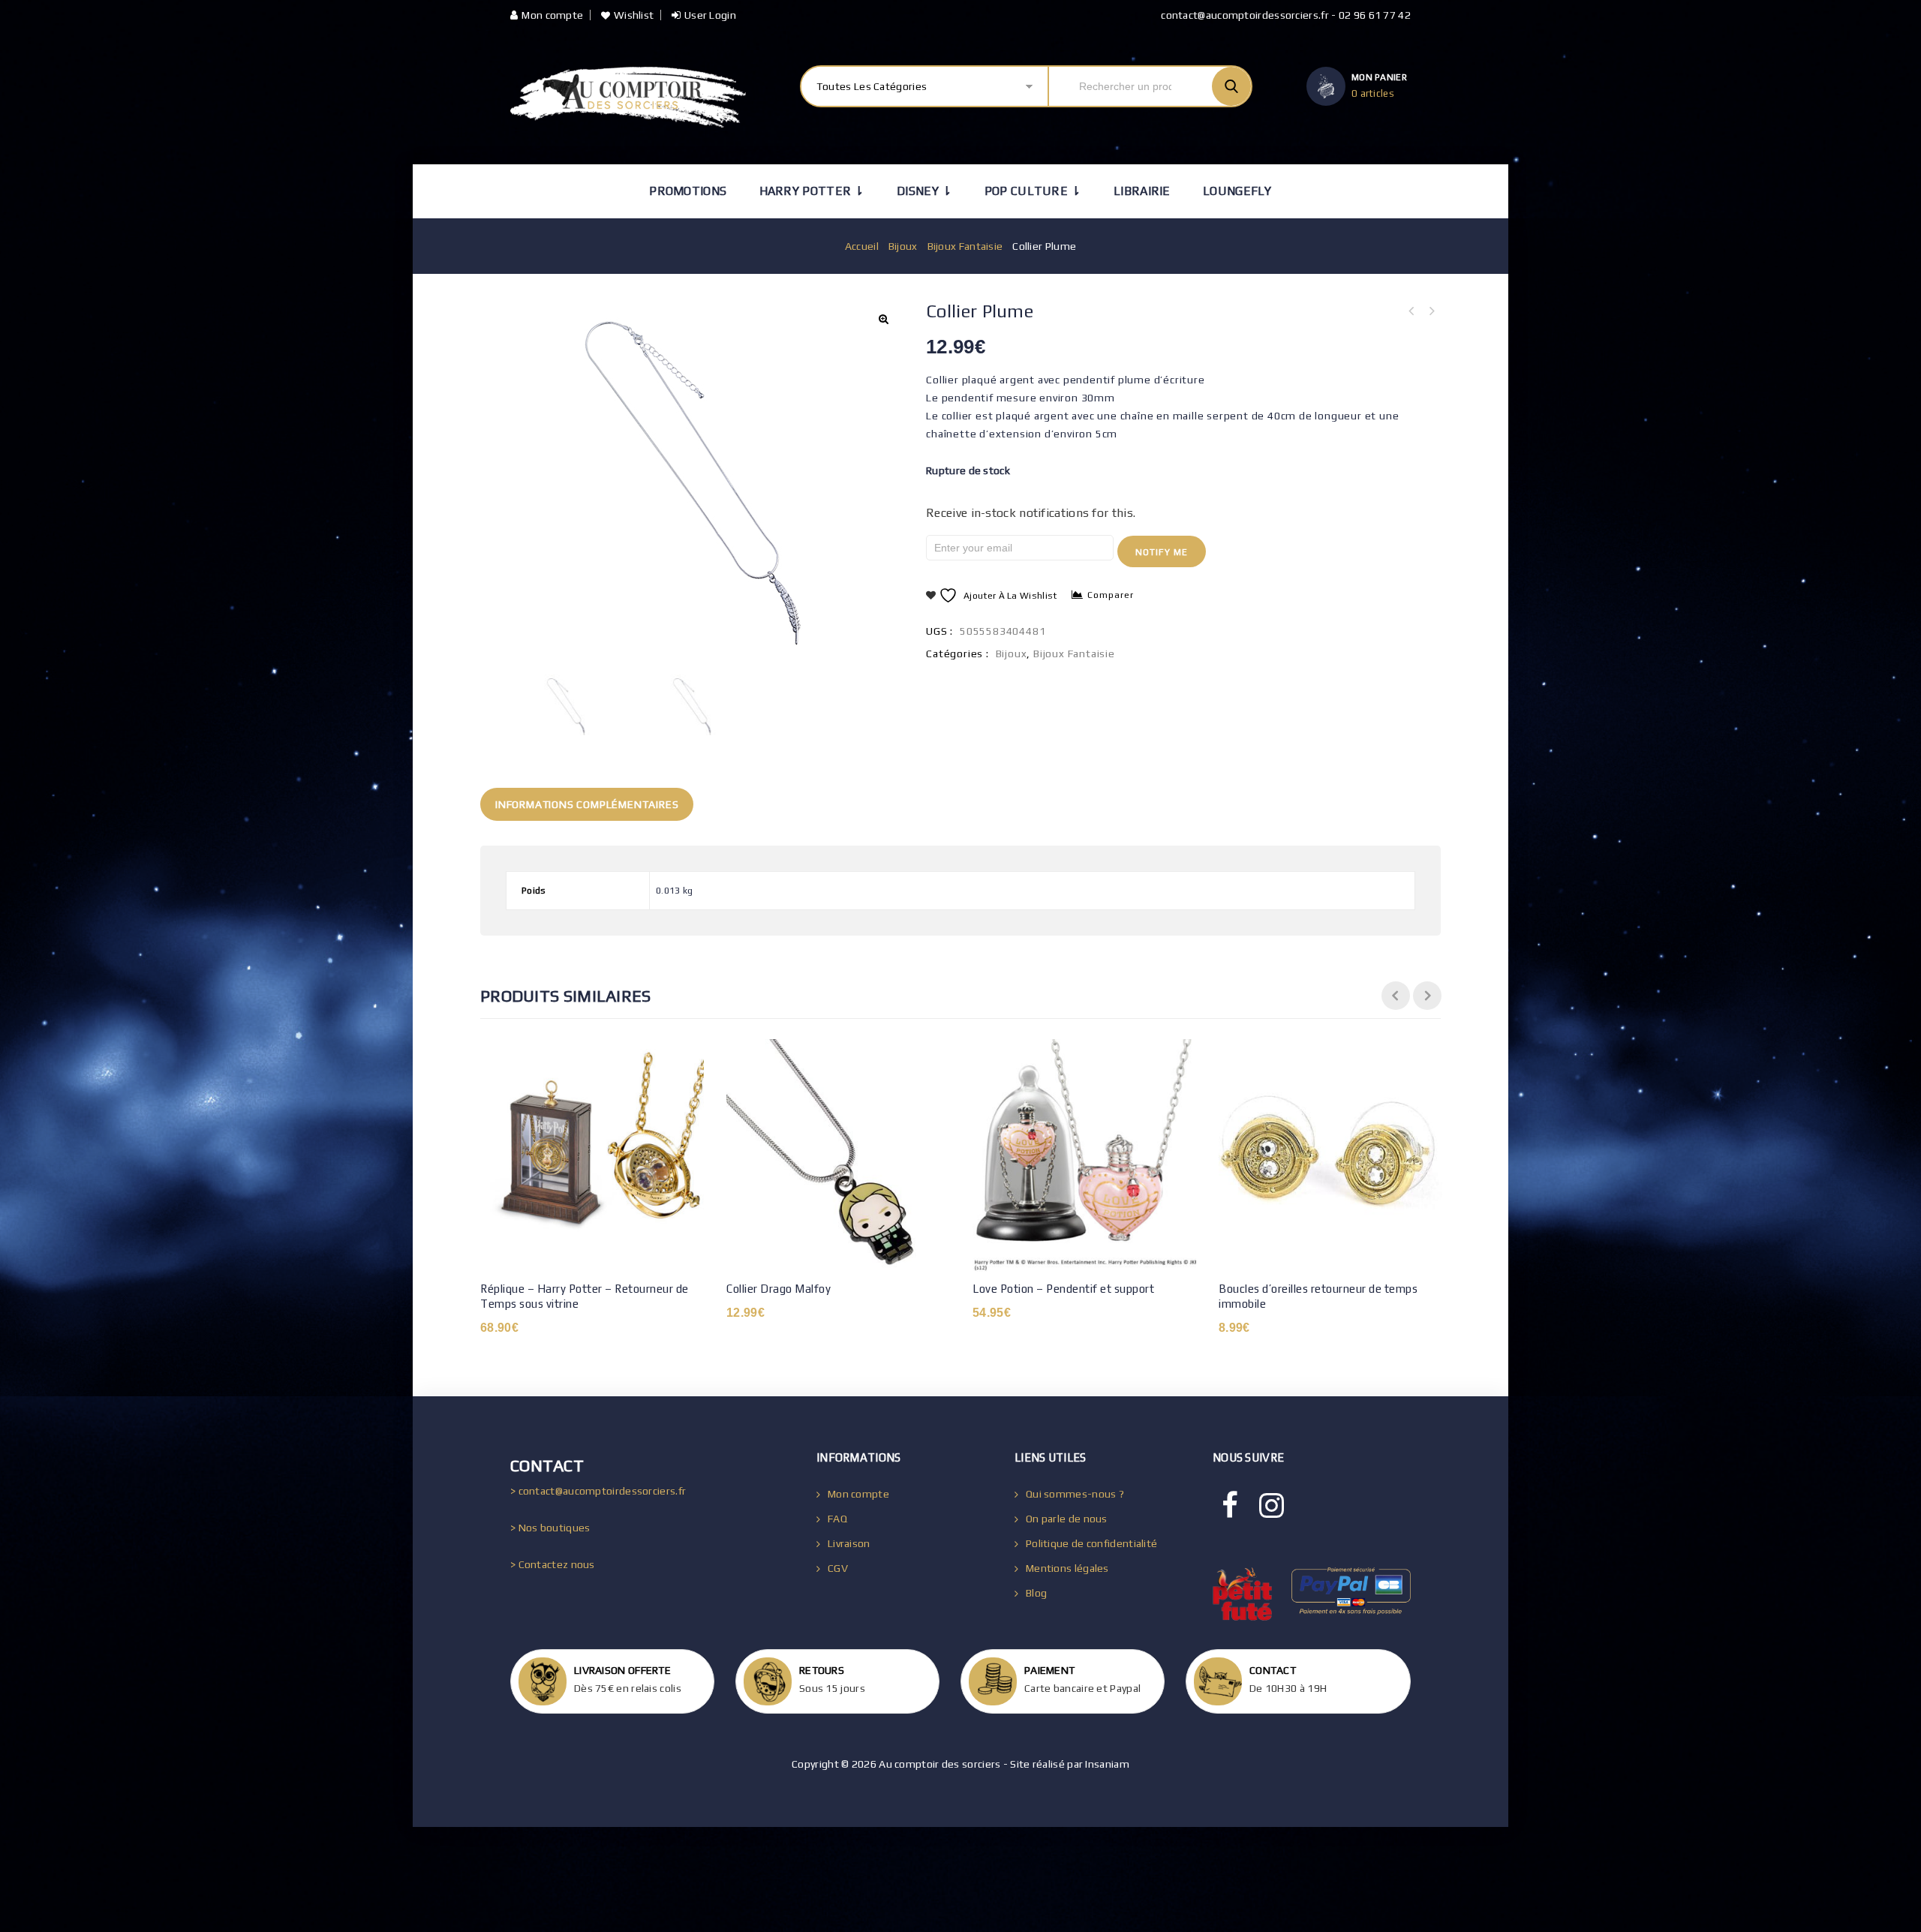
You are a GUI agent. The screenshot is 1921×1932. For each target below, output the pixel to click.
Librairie (1142, 191)
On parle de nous (1067, 1519)
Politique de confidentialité (1091, 1543)
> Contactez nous (553, 1564)
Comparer (1111, 595)
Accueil (862, 246)
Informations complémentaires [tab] (587, 804)
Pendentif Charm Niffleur (1411, 311)
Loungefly (1237, 191)
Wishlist (634, 15)
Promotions (688, 191)
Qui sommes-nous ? (1075, 1494)
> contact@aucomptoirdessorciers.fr (598, 1491)
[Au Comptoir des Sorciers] (628, 97)
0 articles (1373, 93)
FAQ (837, 1519)
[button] (883, 319)
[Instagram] (1272, 1506)
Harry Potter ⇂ (812, 191)
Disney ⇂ (924, 191)
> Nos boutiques (550, 1528)
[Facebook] (1230, 1506)
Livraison (849, 1543)
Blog (1036, 1593)
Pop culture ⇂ (1033, 191)
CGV (838, 1568)
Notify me (1162, 552)
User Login (710, 15)
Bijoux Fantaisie (965, 246)
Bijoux (903, 246)
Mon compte (552, 15)
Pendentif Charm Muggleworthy (1431, 311)
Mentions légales (1067, 1568)
